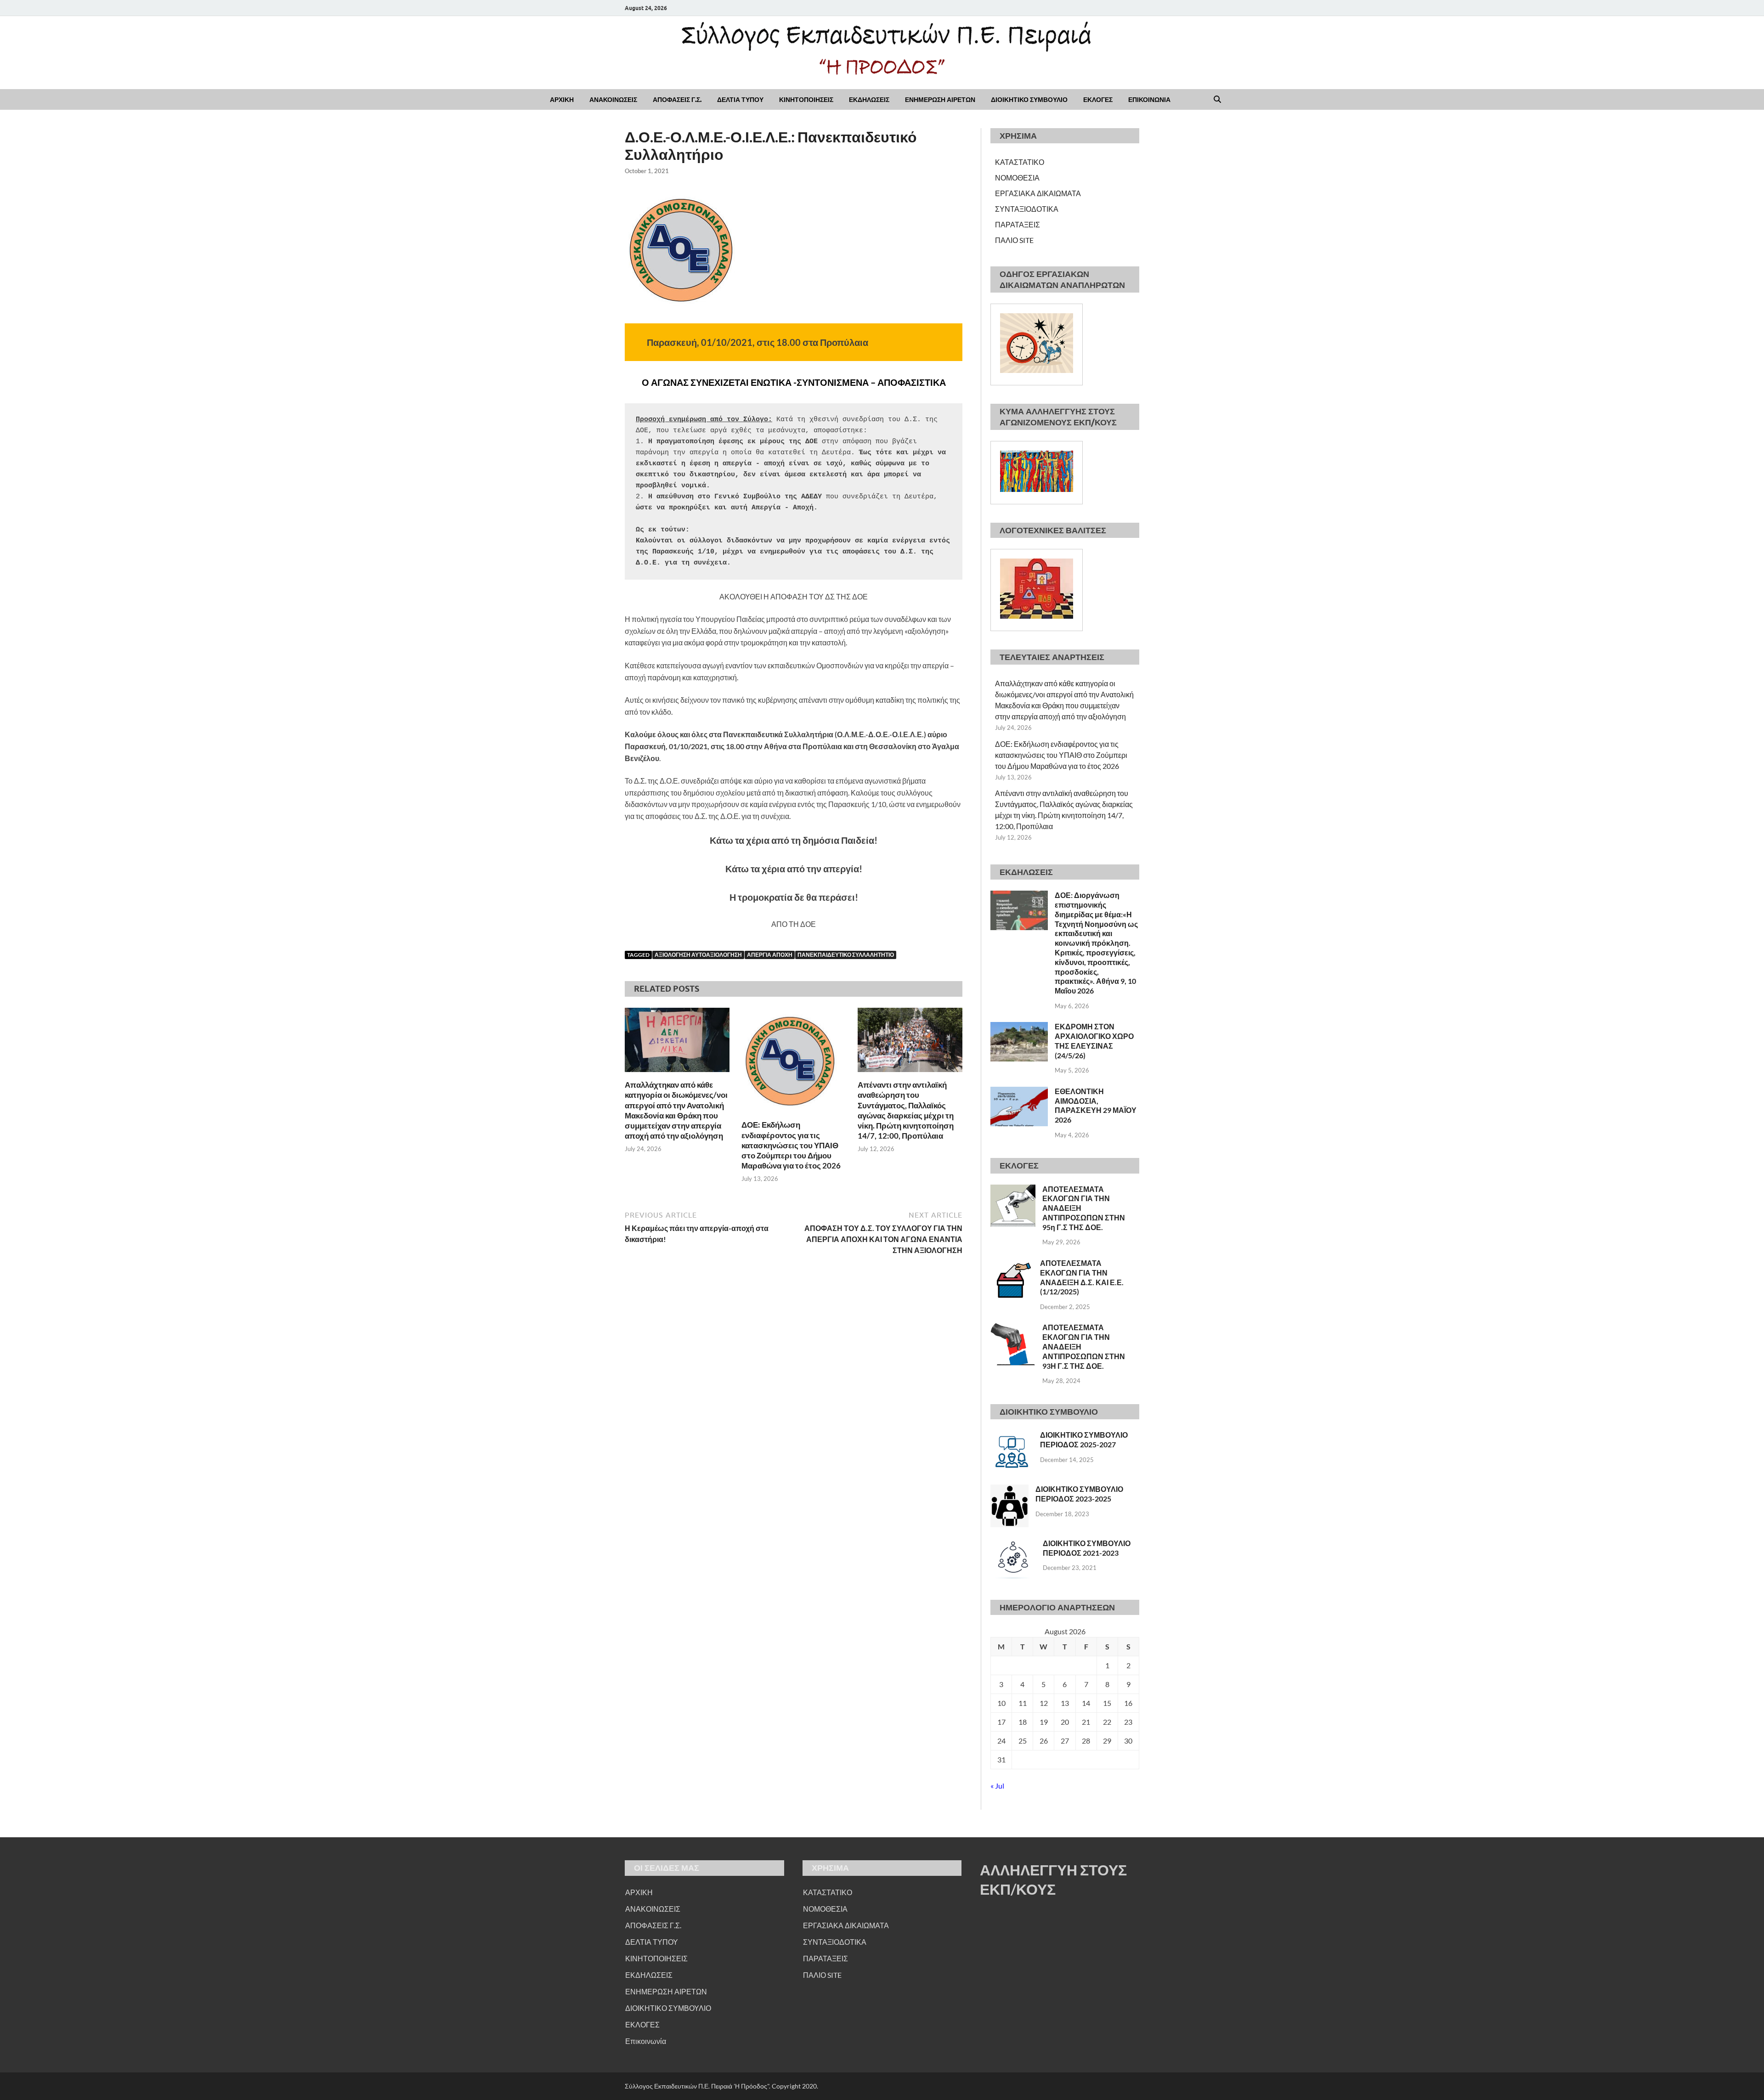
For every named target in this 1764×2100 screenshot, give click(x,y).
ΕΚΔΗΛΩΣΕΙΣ (869, 100)
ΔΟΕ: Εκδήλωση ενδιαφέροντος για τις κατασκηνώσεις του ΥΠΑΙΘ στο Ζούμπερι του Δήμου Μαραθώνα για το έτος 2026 (791, 1145)
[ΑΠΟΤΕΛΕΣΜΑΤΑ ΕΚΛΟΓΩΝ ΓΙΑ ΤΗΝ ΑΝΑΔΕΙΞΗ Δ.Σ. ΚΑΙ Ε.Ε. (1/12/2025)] (1012, 1264)
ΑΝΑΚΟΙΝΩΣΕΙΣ (613, 100)
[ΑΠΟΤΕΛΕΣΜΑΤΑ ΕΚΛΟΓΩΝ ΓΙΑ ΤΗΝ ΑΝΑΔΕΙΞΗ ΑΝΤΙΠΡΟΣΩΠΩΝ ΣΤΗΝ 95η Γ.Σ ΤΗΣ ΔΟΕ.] (1013, 1190)
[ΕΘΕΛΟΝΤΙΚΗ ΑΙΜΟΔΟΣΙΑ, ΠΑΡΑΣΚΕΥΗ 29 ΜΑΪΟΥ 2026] (1019, 1092)
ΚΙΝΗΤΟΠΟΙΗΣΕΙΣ (806, 100)
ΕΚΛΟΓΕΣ (1098, 100)
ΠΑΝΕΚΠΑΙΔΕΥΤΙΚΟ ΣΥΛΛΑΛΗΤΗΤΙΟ (846, 955)
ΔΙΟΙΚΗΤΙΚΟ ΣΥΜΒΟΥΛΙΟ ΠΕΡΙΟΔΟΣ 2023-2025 (1079, 1494)
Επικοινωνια (1149, 100)
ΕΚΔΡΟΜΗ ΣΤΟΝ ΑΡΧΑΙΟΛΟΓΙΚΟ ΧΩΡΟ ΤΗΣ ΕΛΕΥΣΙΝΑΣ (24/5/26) (1094, 1041)
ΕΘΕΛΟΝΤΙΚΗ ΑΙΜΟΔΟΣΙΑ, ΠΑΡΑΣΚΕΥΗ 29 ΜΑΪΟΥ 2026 (1096, 1105)
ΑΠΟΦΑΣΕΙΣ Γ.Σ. (677, 100)
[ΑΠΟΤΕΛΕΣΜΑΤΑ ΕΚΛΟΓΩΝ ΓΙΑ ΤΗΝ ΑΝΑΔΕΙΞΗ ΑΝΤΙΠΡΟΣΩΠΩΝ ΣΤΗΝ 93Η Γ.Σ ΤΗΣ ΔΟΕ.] (1013, 1328)
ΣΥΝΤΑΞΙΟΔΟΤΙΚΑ (1027, 209)
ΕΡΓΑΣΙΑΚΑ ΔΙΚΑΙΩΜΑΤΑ (1038, 193)
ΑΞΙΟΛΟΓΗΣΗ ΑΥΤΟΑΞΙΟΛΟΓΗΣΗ (698, 955)
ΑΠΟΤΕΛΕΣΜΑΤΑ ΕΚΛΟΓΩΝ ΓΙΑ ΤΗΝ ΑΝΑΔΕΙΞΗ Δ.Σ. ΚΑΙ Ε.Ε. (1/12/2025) (1082, 1277)
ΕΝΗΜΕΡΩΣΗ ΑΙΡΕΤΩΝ (940, 100)
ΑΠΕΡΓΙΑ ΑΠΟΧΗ (770, 955)
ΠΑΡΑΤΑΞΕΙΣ (1018, 224)
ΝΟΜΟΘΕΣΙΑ (1017, 178)
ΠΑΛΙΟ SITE (1014, 240)
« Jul (997, 1786)
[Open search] (1217, 100)
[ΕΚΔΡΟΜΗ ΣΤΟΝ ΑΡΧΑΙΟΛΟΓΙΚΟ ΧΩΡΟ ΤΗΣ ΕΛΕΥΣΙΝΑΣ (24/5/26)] (1019, 1027)
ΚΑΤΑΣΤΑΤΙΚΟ (1020, 162)
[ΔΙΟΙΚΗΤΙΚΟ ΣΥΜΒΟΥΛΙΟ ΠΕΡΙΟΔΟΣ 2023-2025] (1009, 1490)
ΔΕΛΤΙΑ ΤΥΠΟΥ (740, 100)
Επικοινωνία (646, 2041)
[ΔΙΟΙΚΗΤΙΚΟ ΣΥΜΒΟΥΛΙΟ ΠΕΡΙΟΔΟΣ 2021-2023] (1013, 1544)
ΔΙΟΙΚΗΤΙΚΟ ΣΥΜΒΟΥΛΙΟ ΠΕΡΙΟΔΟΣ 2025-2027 (1084, 1440)
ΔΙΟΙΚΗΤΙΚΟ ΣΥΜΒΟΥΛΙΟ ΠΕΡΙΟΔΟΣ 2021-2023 (1087, 1548)
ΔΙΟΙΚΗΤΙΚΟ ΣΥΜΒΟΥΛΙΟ (1029, 100)
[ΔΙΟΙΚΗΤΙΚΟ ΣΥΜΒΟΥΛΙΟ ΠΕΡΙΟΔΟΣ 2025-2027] (1012, 1436)
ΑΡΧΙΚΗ (562, 100)
